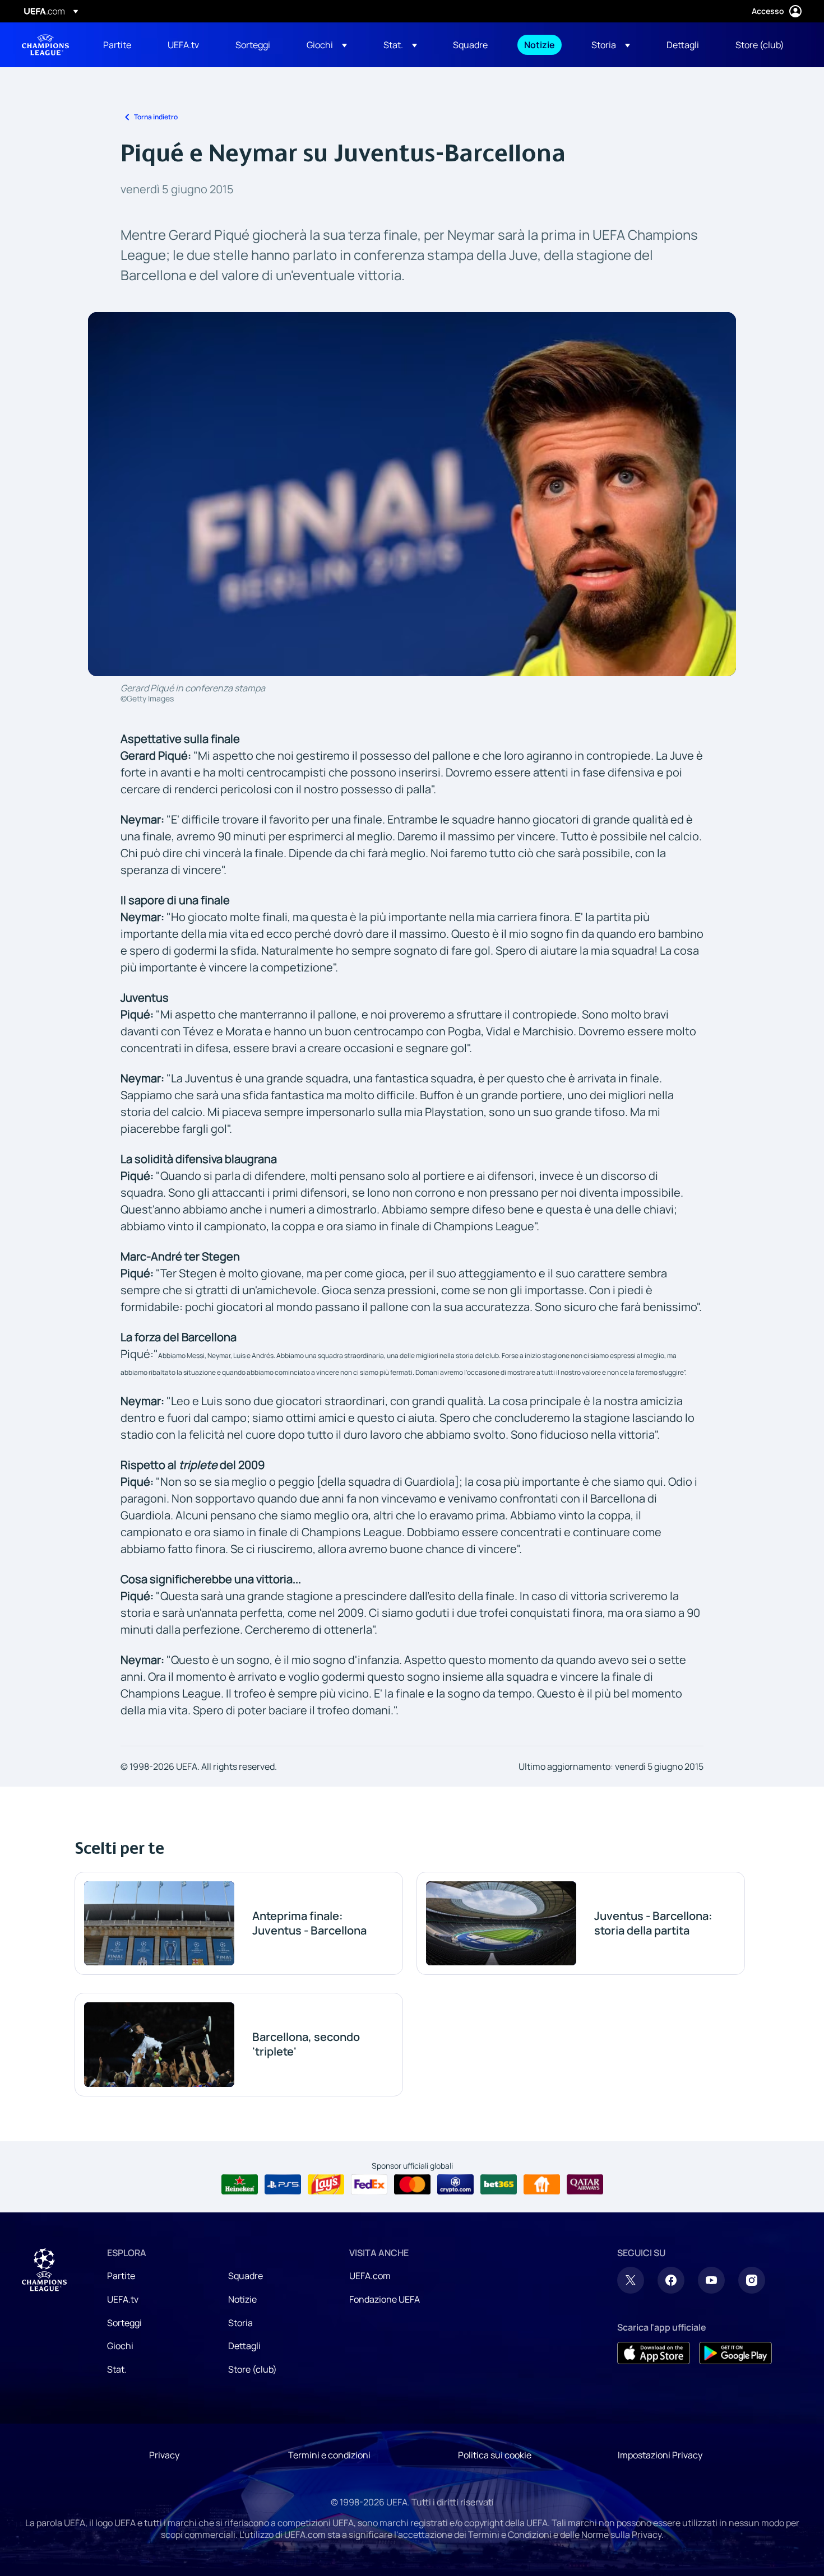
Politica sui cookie (495, 2455)
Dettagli (244, 2346)
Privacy (164, 2455)
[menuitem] (121, 45)
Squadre (246, 2276)
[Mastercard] (412, 2184)
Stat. (117, 2369)
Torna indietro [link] (156, 117)
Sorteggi (124, 2323)
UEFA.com (370, 2276)
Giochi (120, 2346)
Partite (121, 2276)
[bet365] (499, 2184)
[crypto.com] (455, 2184)
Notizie (242, 2299)
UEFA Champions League (45, 45)
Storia (240, 2323)
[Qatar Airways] (585, 2184)
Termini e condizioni (329, 2455)
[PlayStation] (283, 2184)
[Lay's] (326, 2184)
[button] (327, 45)
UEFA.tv (123, 2299)
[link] (117, 45)
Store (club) (253, 2369)
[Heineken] (240, 2184)
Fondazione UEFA (385, 2299)
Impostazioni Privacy (660, 2455)
